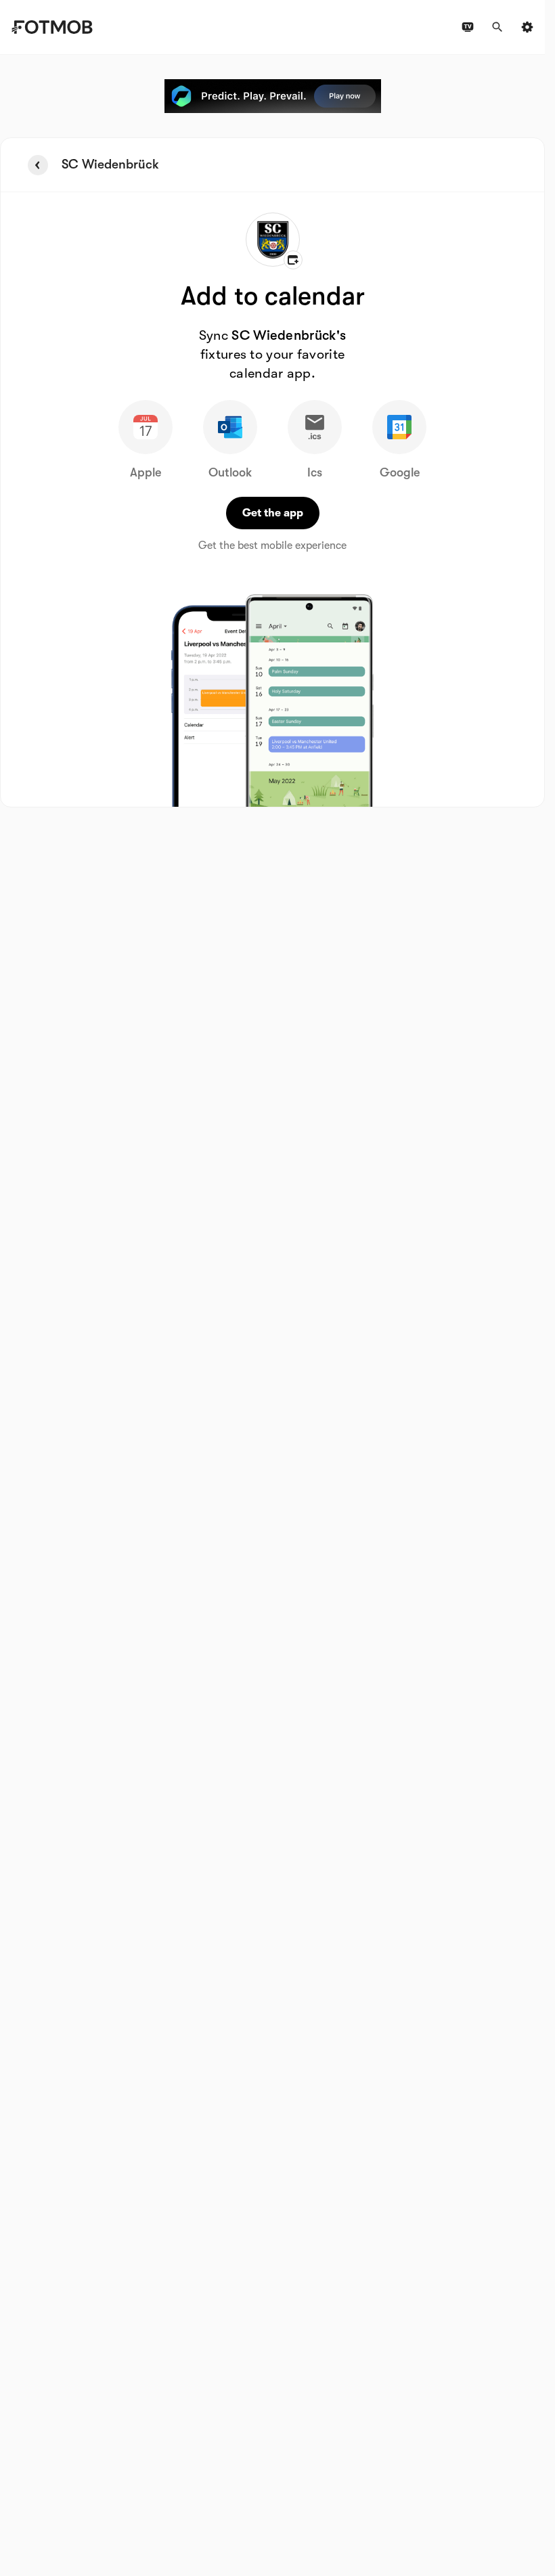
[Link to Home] (52, 27)
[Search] (497, 27)
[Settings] (527, 27)
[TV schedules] (468, 27)
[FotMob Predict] (273, 96)
